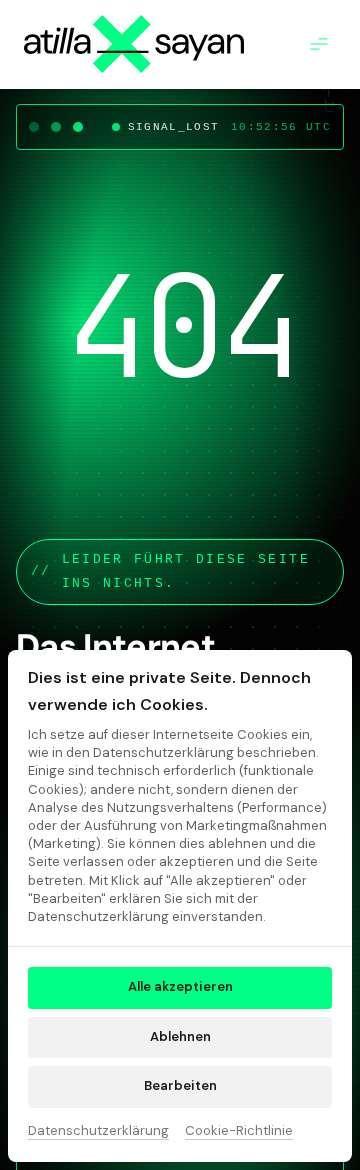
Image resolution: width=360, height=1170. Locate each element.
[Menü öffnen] (324, 44)
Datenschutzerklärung (98, 1132)
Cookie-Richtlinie (239, 1132)
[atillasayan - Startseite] (134, 44)
